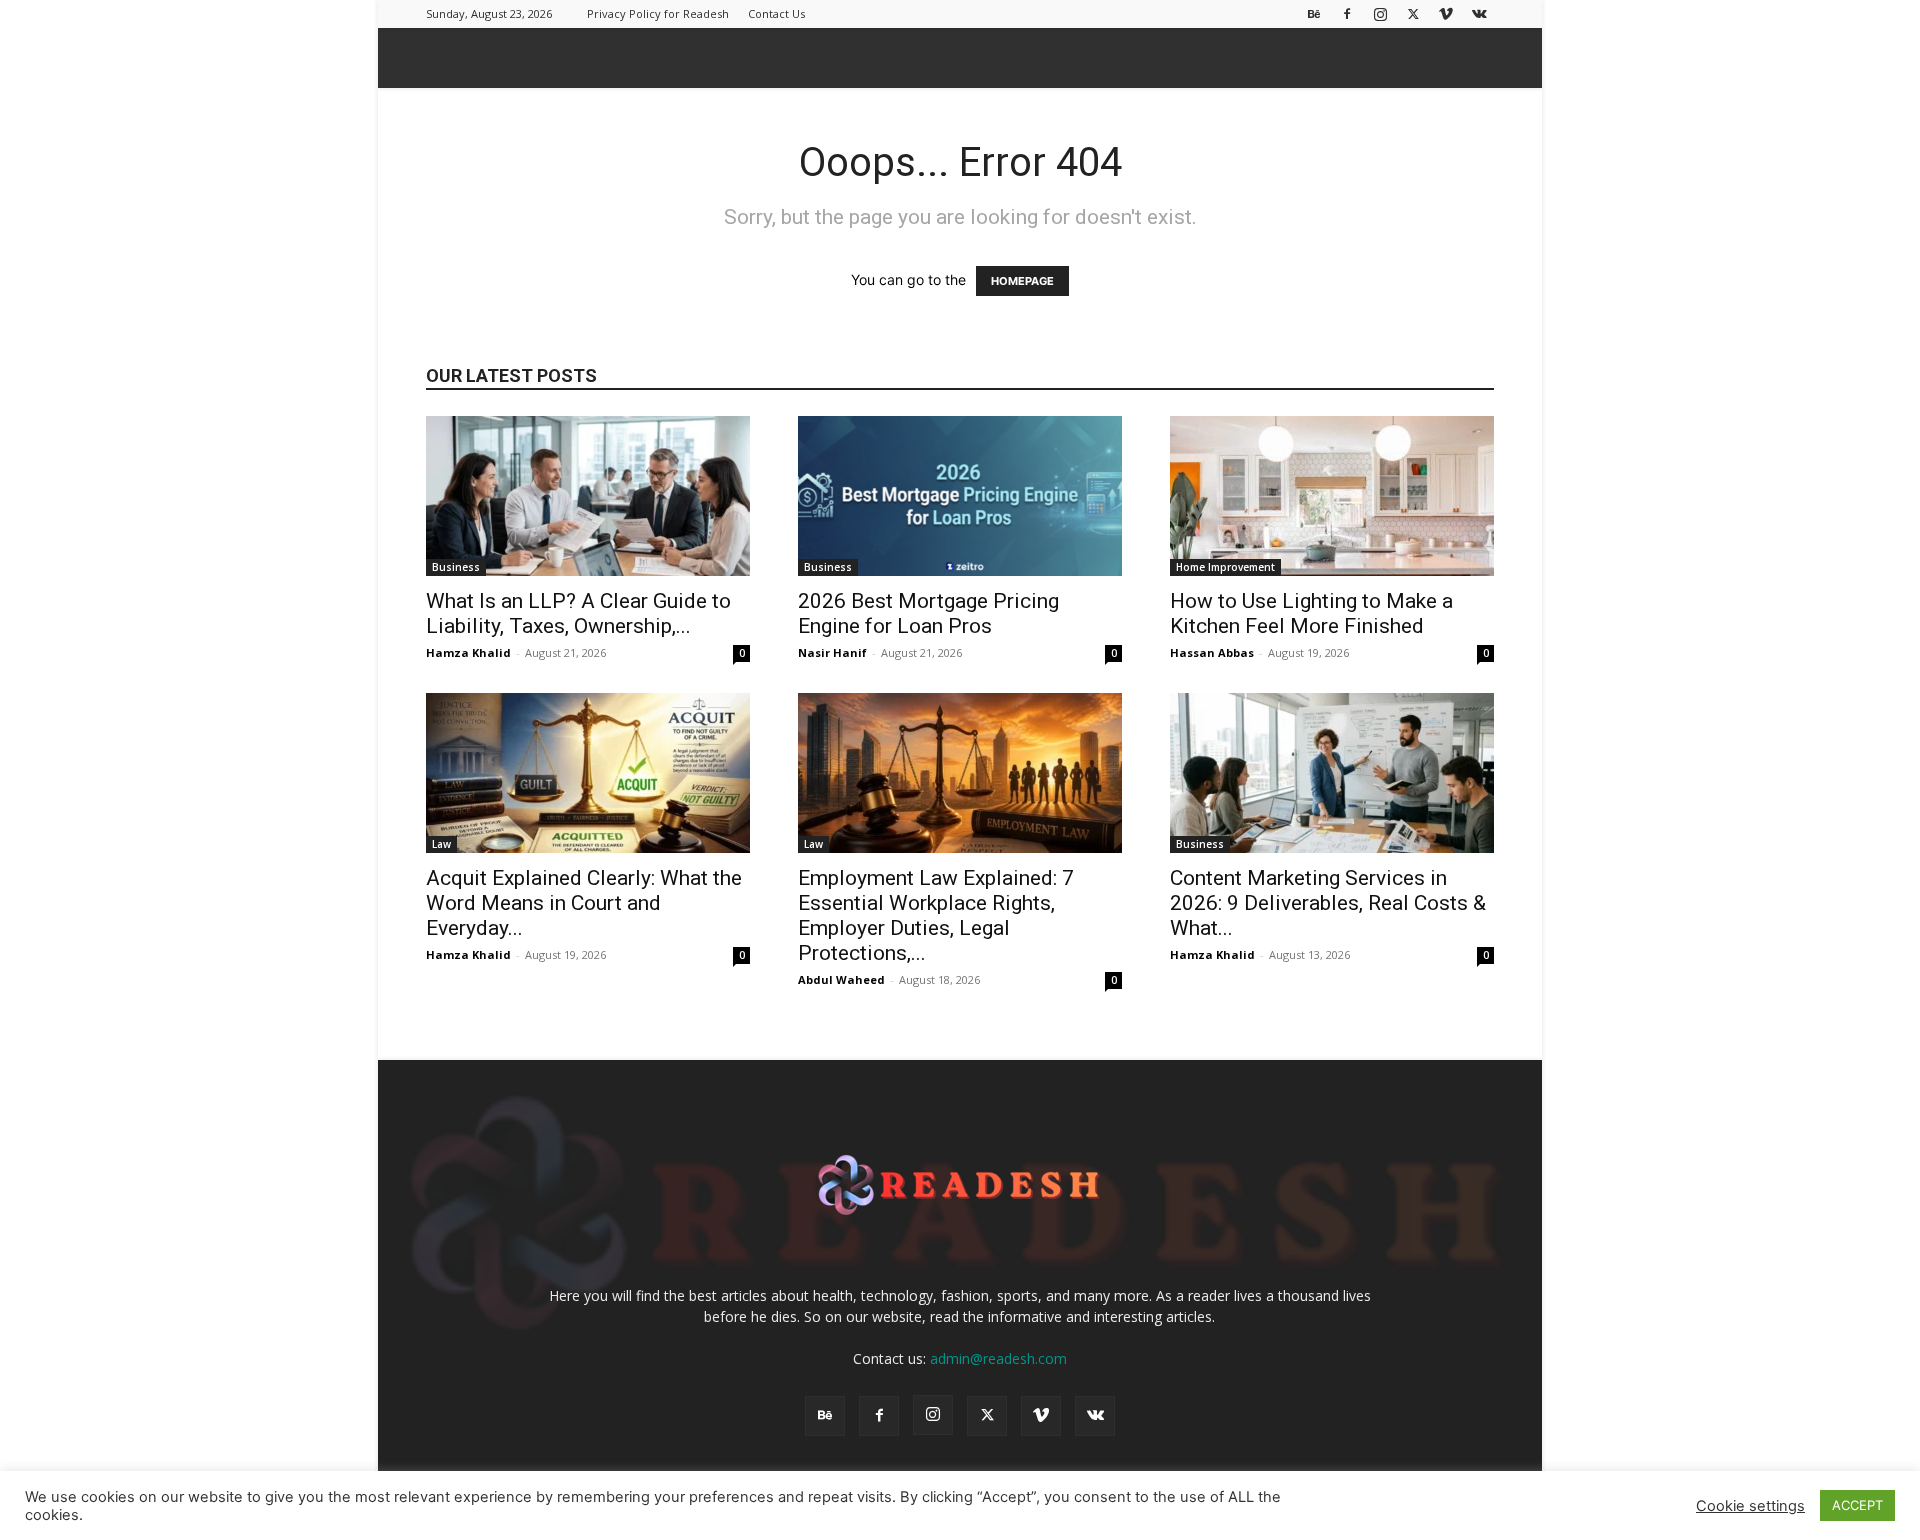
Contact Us (776, 13)
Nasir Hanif (832, 652)
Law (441, 844)
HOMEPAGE (1022, 281)
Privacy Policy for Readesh (658, 13)
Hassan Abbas (1212, 652)
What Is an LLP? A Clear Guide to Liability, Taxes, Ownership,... (578, 613)
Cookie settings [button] (1750, 1506)
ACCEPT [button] (1857, 1505)
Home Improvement (1225, 567)
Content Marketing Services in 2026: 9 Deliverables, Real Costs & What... (1328, 903)
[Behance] (1314, 13)
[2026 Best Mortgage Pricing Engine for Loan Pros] (960, 496)
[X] (1413, 13)
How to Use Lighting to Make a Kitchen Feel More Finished (1311, 613)
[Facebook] (1347, 13)
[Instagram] (1380, 13)
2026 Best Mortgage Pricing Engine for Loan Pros (928, 613)
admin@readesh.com (998, 1358)
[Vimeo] (1446, 13)
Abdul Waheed (841, 979)
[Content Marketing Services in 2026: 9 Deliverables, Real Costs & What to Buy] (1332, 773)
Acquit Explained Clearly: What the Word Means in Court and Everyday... (584, 903)
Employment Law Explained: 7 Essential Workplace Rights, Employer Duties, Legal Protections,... (936, 915)
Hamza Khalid (468, 652)
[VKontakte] (1479, 13)
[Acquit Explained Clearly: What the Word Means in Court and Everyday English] (588, 773)
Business (456, 567)
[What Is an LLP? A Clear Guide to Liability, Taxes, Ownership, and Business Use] (588, 496)
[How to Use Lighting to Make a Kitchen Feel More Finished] (1332, 496)
